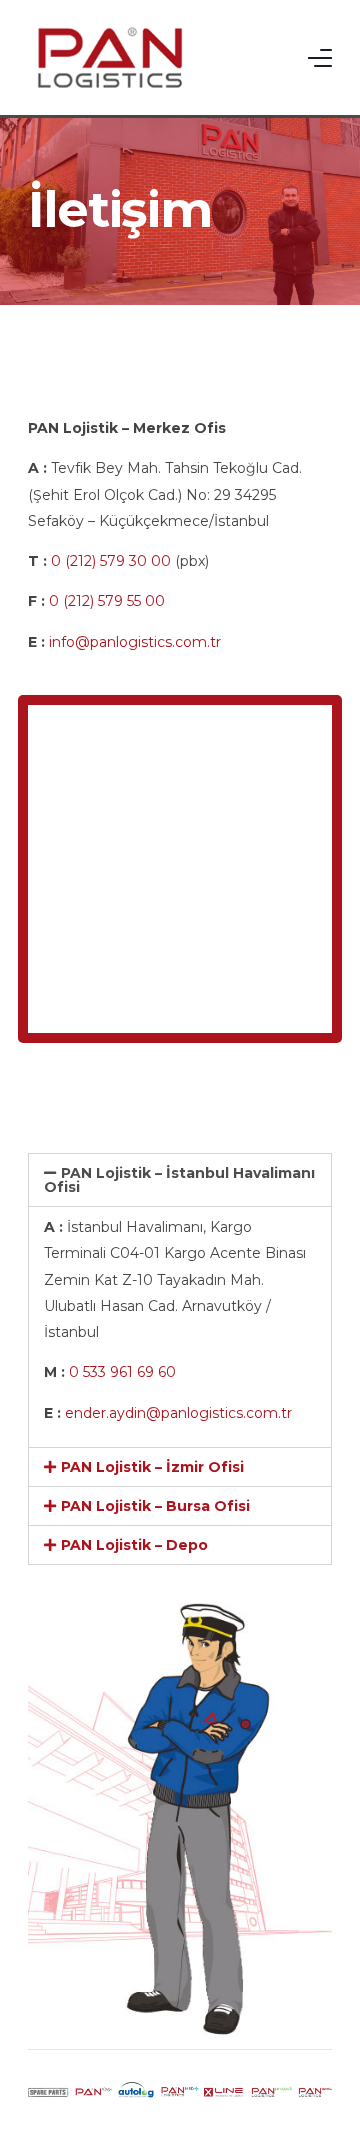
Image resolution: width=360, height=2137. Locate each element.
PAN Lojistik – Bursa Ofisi (155, 1506)
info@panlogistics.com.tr (135, 642)
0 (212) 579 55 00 (107, 601)
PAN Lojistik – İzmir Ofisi (152, 1467)
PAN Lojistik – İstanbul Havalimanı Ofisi (179, 1180)
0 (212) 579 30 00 (111, 561)
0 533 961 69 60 (122, 1372)
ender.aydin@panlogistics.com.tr (178, 1413)
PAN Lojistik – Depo (134, 1545)
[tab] (180, 1180)
